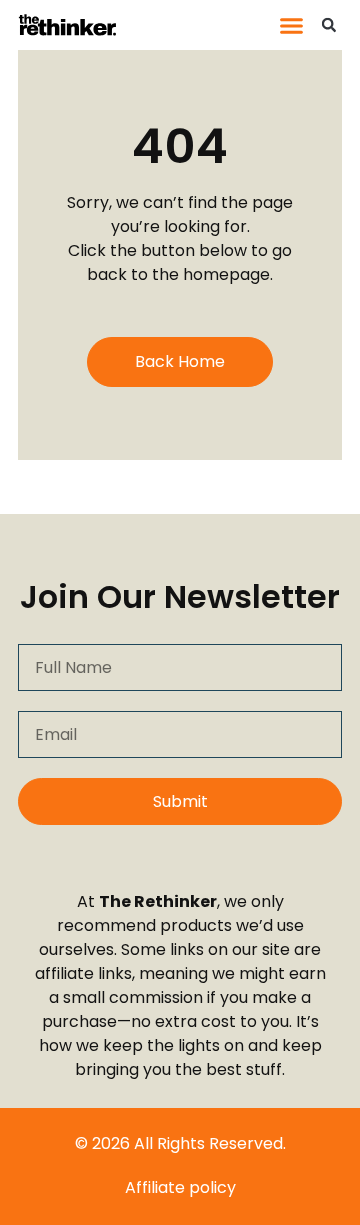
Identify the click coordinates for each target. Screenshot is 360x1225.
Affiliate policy (180, 1187)
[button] (292, 25)
